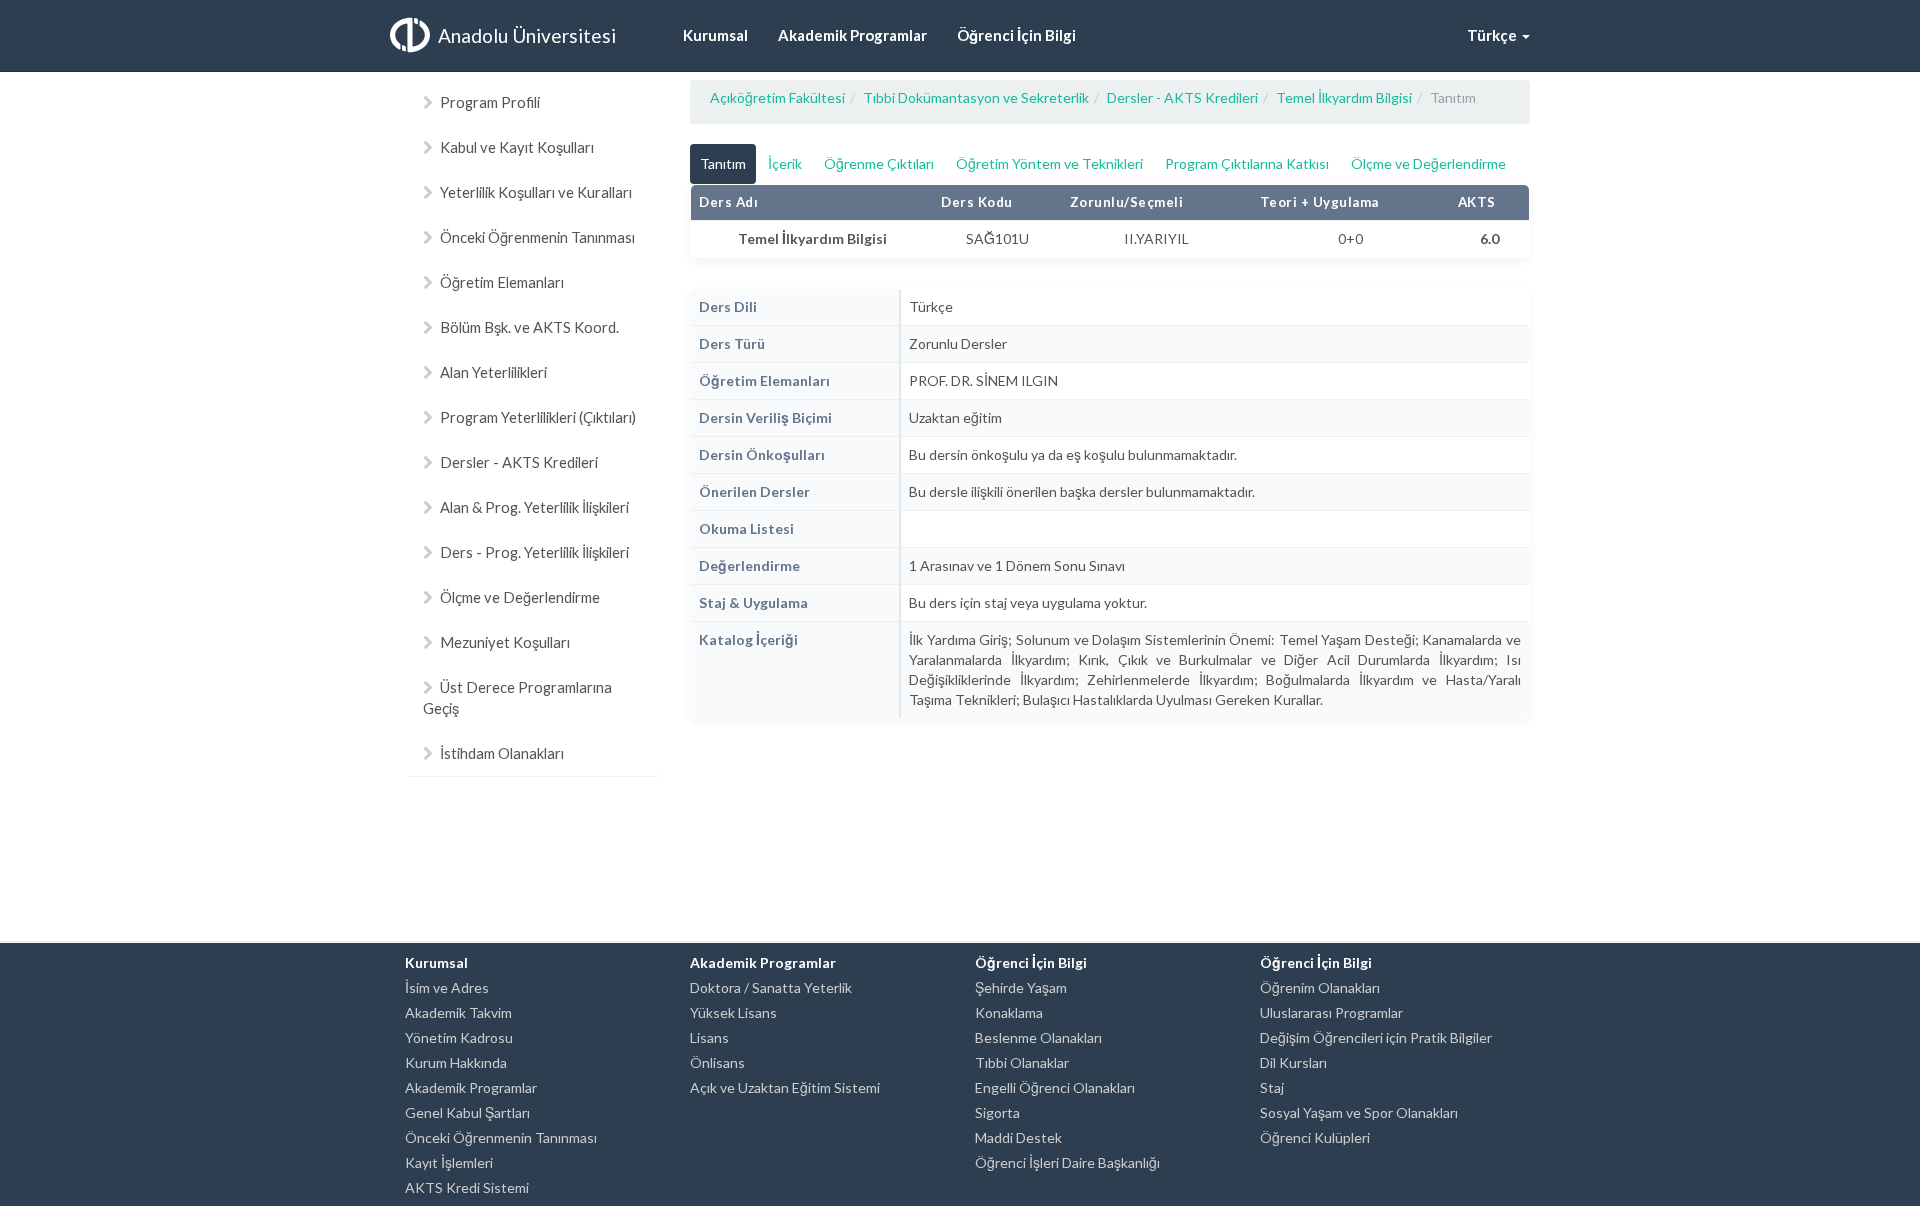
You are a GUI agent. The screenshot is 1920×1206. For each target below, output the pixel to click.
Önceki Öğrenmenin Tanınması (537, 237)
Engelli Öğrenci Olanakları (1055, 1087)
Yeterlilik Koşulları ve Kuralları (536, 192)
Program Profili (490, 102)
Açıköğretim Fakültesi (777, 97)
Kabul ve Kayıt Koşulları (517, 147)
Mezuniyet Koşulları (505, 642)
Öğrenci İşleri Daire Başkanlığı (1067, 1162)
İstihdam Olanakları (502, 753)
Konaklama (1009, 1012)
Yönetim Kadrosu (459, 1037)
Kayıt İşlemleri (449, 1162)
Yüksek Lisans (733, 1012)
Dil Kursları (1293, 1062)
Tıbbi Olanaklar (1022, 1062)
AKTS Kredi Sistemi (467, 1187)
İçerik (785, 163)
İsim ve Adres (447, 987)
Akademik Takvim (458, 1012)
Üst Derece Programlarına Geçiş (517, 697)
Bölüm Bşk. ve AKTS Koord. (529, 327)
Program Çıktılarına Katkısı (1247, 163)
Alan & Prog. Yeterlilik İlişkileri (534, 507)
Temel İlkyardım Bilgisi (1344, 97)
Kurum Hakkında (456, 1062)
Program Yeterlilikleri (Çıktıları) (538, 417)
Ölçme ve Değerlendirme (520, 597)
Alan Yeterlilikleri (493, 372)
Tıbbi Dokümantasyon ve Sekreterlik (976, 97)
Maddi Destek (1018, 1137)
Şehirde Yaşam (1021, 987)
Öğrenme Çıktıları (879, 163)
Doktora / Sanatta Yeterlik (771, 987)
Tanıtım (723, 163)
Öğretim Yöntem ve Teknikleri (1049, 163)
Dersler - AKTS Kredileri (519, 462)
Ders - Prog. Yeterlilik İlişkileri (534, 552)
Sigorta (997, 1112)
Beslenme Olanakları (1038, 1037)
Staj (1272, 1087)
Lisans (709, 1037)
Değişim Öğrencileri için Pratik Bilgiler (1376, 1037)
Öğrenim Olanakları (1320, 987)
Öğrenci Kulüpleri (1315, 1137)
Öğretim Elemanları (502, 282)
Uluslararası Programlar (1331, 1012)
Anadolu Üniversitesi (527, 35)
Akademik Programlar (471, 1087)
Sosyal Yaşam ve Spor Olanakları (1359, 1112)
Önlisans (717, 1062)
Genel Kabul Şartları (467, 1112)
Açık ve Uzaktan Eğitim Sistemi (785, 1087)
